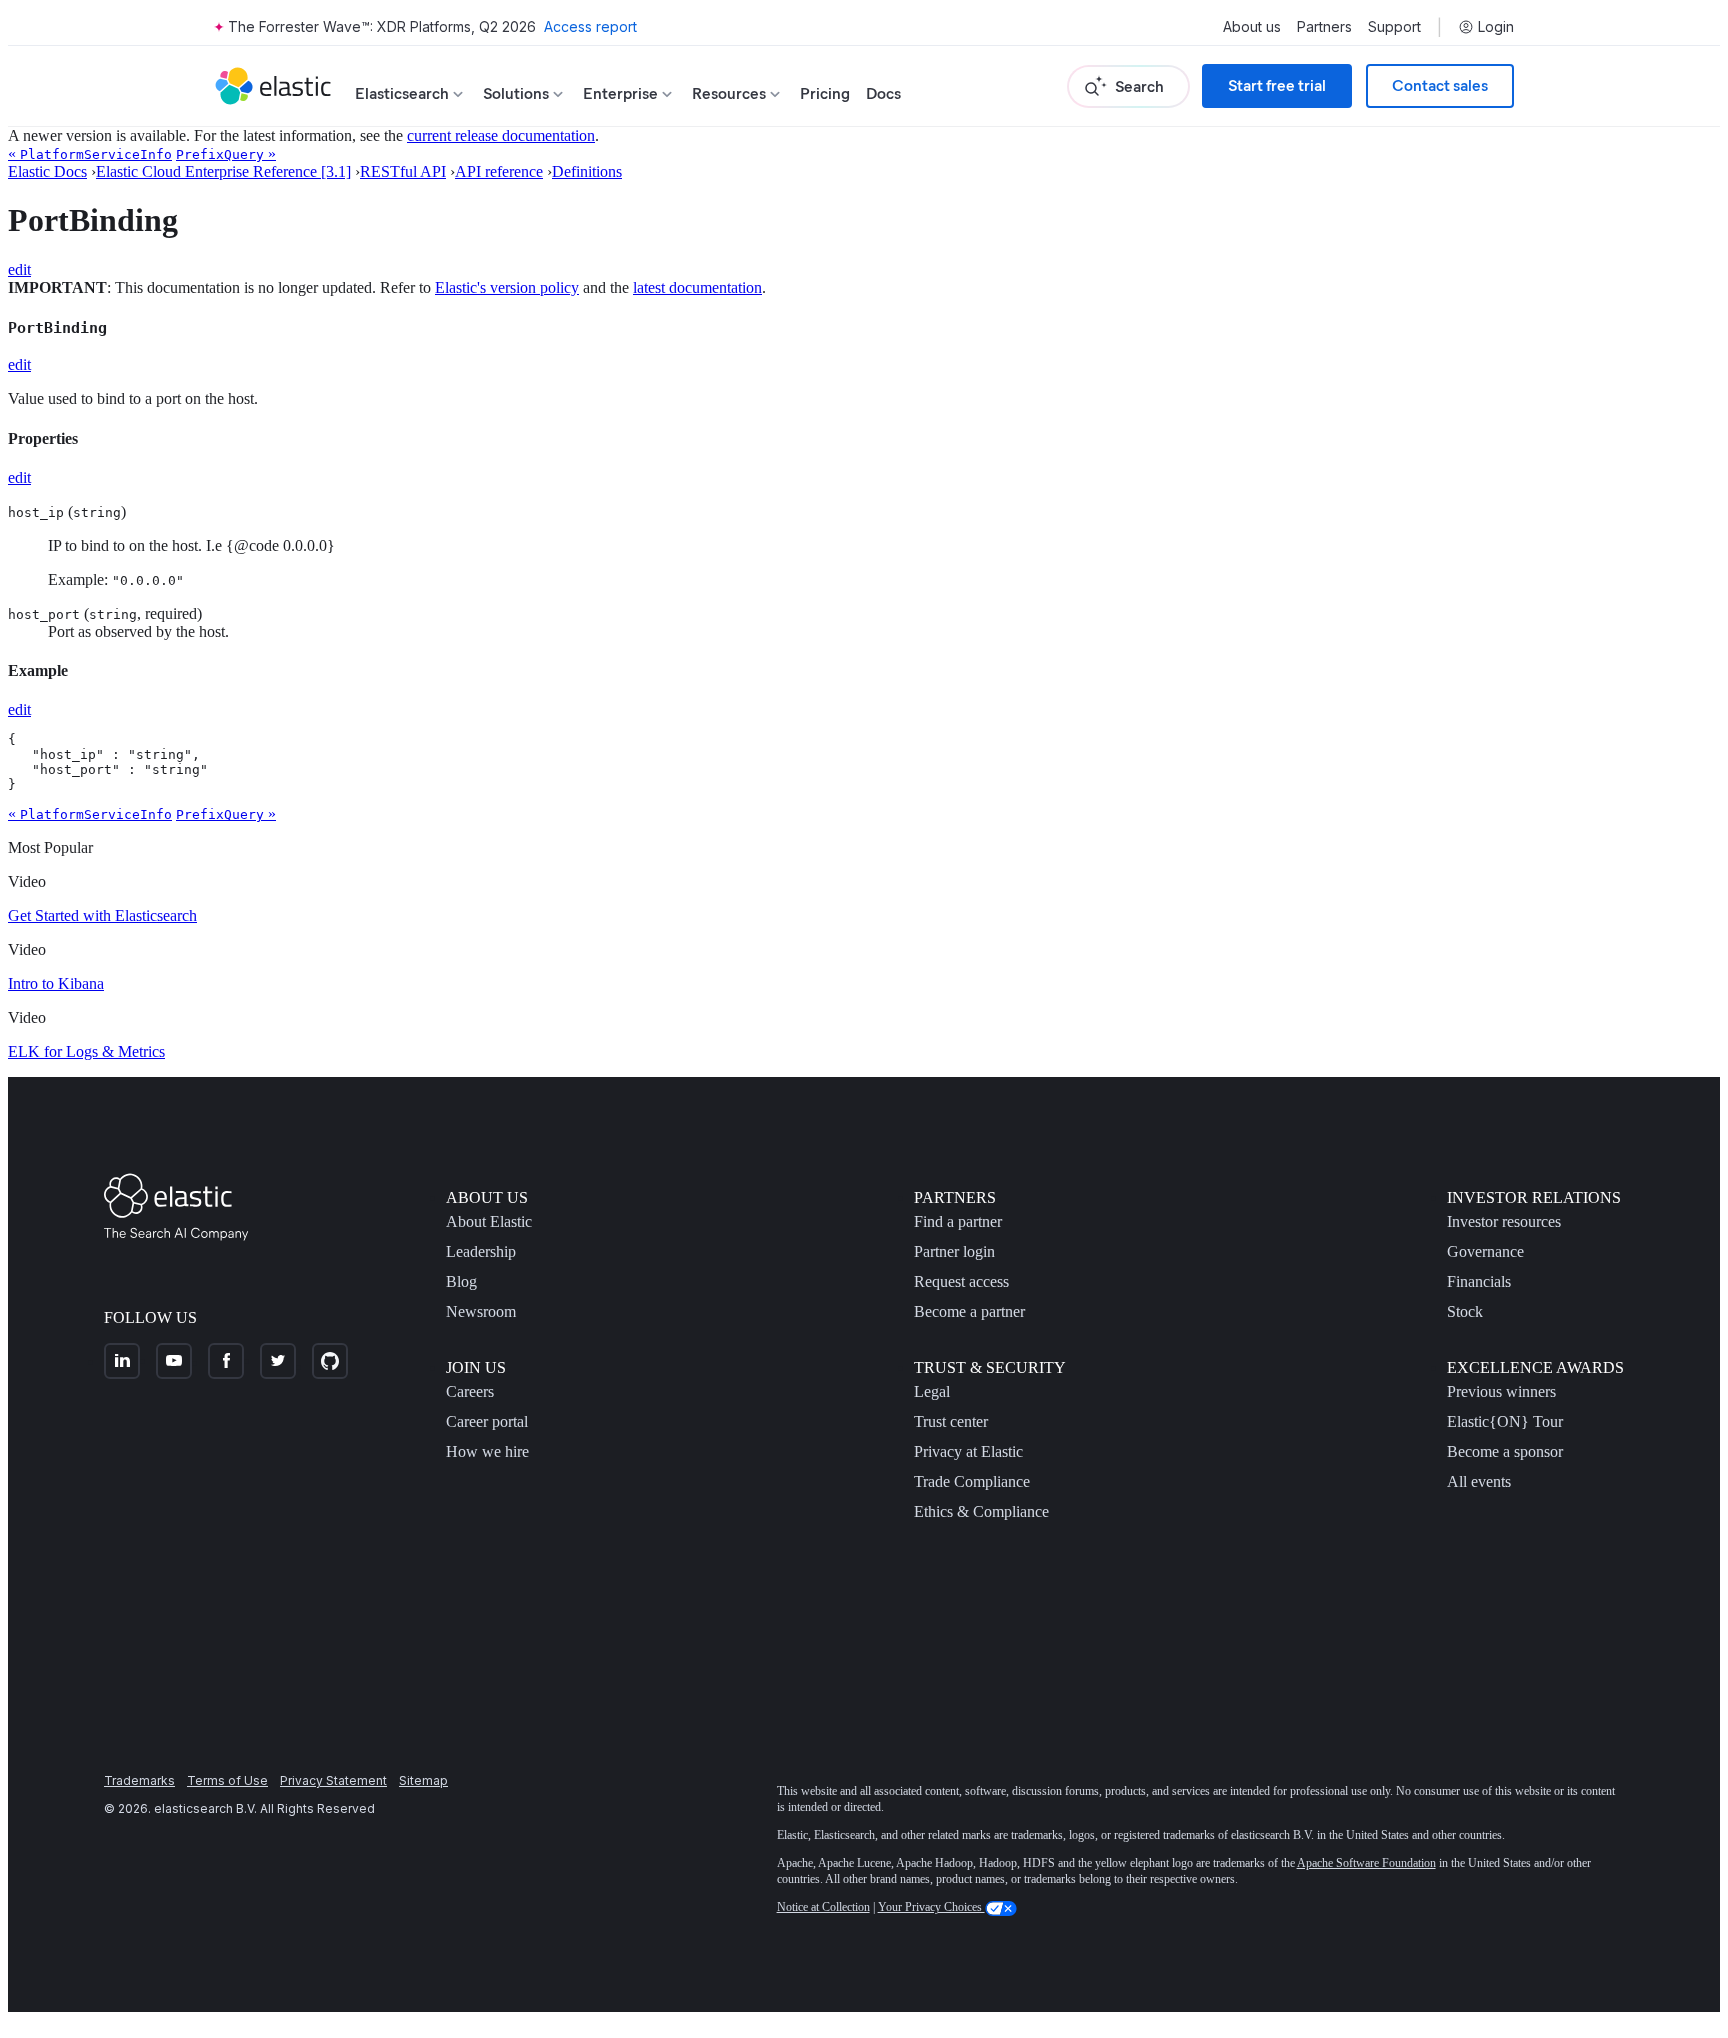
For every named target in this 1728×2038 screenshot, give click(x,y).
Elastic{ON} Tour (1505, 1421)
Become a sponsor (1505, 1451)
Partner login (954, 1251)
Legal (932, 1391)
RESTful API (403, 171)
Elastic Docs (47, 171)
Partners (1324, 27)
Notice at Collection (823, 1907)
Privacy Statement (333, 1780)
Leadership (481, 1251)
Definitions (587, 171)
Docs (883, 93)
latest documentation (697, 287)
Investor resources (1504, 1221)
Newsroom (481, 1311)
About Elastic (489, 1221)
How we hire (487, 1451)
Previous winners (1501, 1391)
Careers (470, 1391)
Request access (961, 1281)
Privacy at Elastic (968, 1451)
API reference (499, 171)
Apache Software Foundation (1366, 1863)
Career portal (487, 1421)
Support (1394, 27)
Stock (1465, 1311)
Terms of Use (227, 1780)
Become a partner (969, 1311)
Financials (1479, 1281)
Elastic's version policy (507, 287)
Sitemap (423, 1780)
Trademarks (139, 1780)
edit (19, 269)
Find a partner (958, 1221)
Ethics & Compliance (981, 1511)
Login (1496, 27)
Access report (590, 26)
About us (1252, 27)
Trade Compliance (972, 1481)
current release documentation (501, 135)
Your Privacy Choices (931, 1907)
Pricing (825, 93)
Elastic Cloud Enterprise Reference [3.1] (223, 171)
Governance (1485, 1251)
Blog (461, 1281)
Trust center (951, 1421)
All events (1479, 1481)
